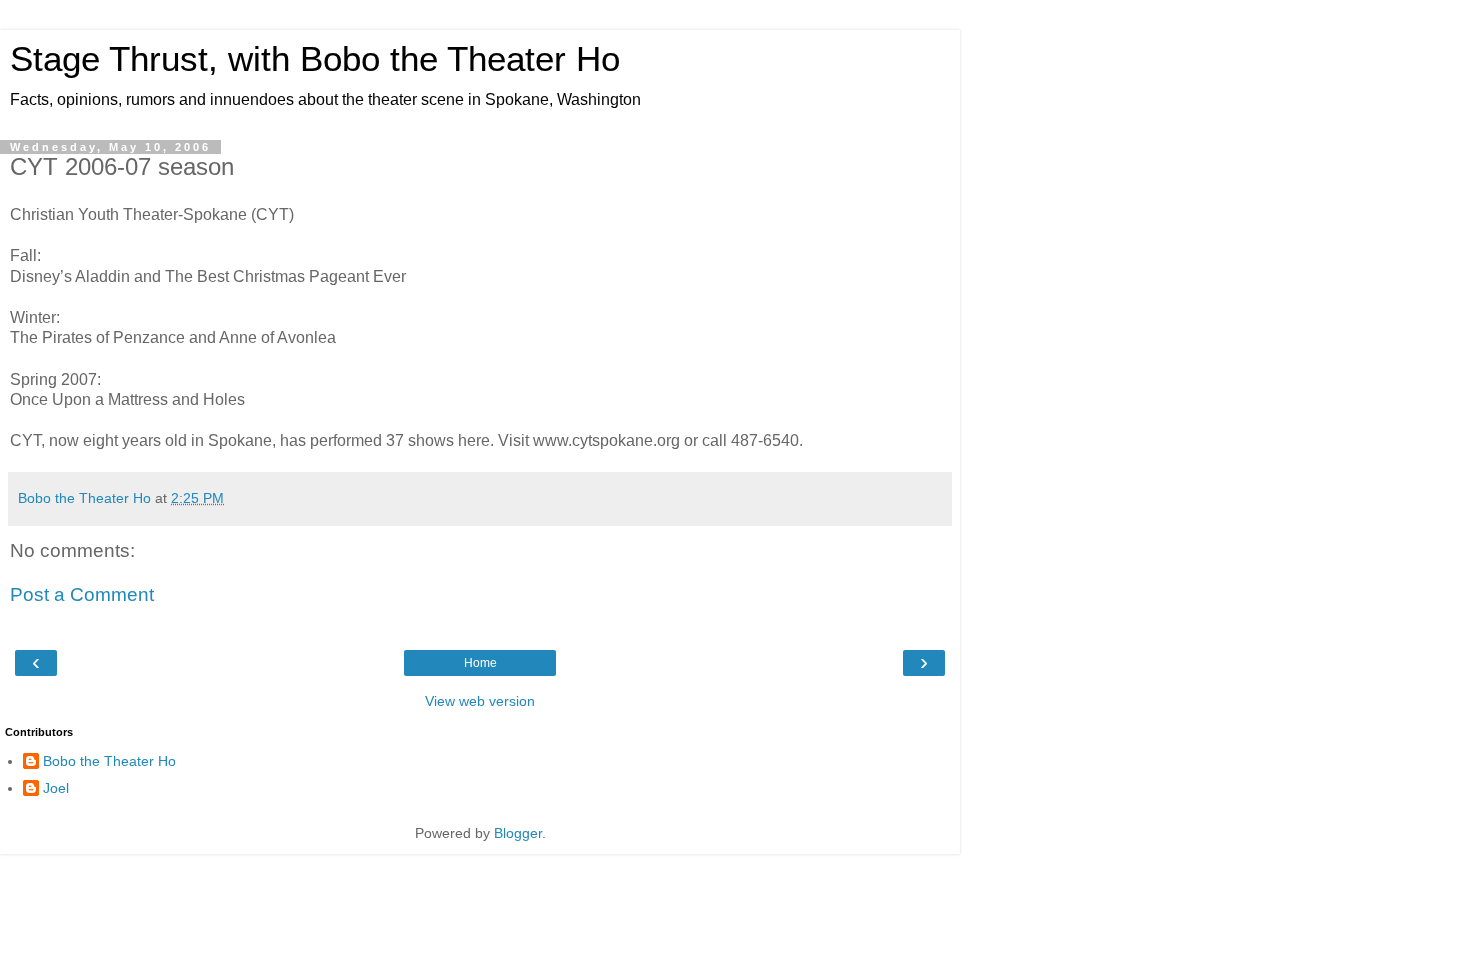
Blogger (518, 833)
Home (480, 663)
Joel (56, 788)
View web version (480, 701)
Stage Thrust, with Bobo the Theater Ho (315, 59)
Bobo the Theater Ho (109, 761)
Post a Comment (82, 594)
